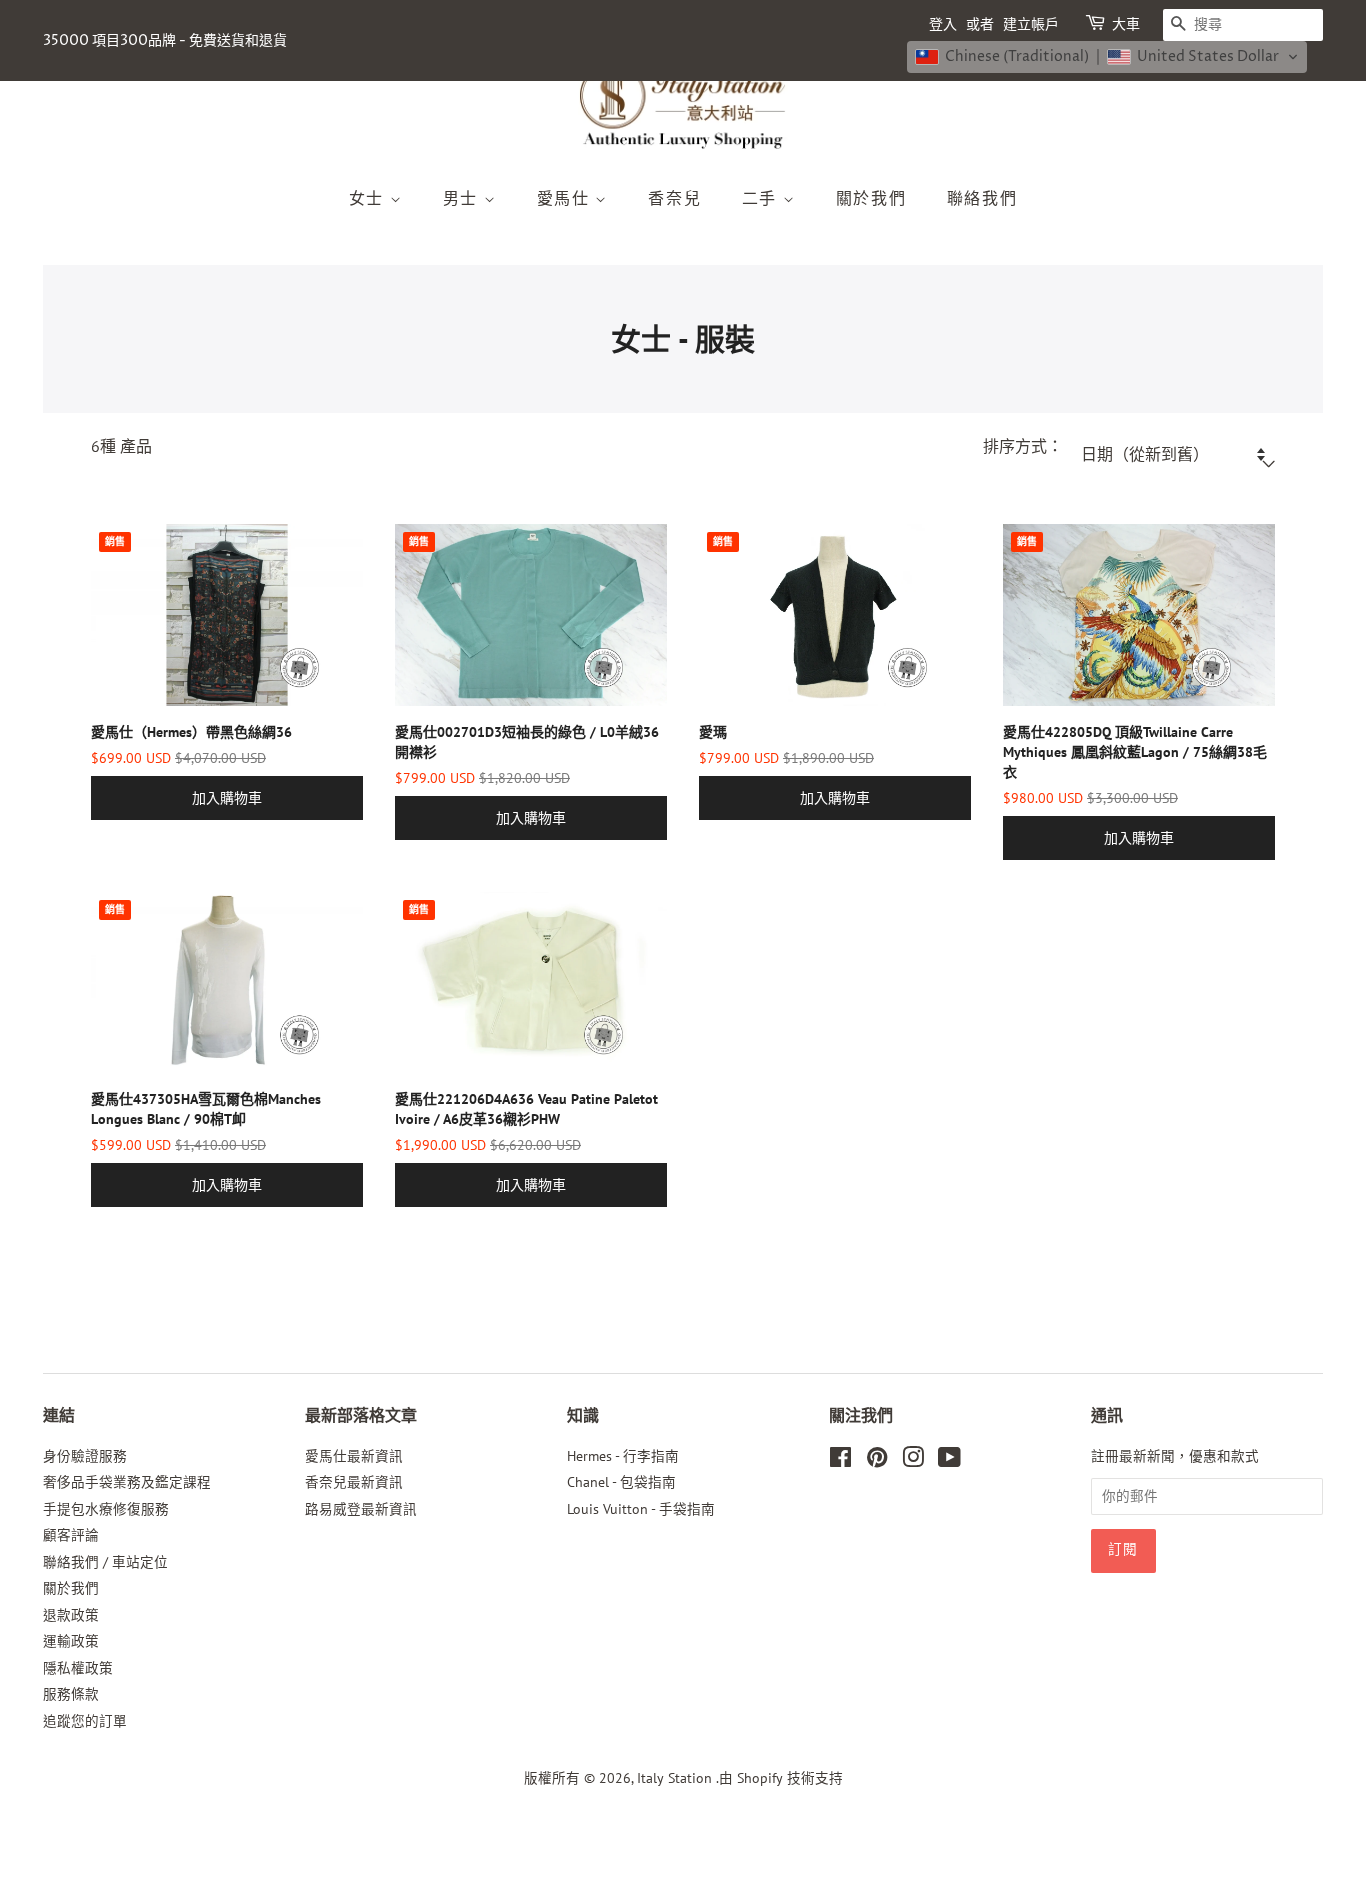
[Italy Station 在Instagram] (913, 1461)
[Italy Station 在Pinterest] (877, 1461)
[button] (1107, 57)
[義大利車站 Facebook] (840, 1461)
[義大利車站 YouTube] (949, 1461)
